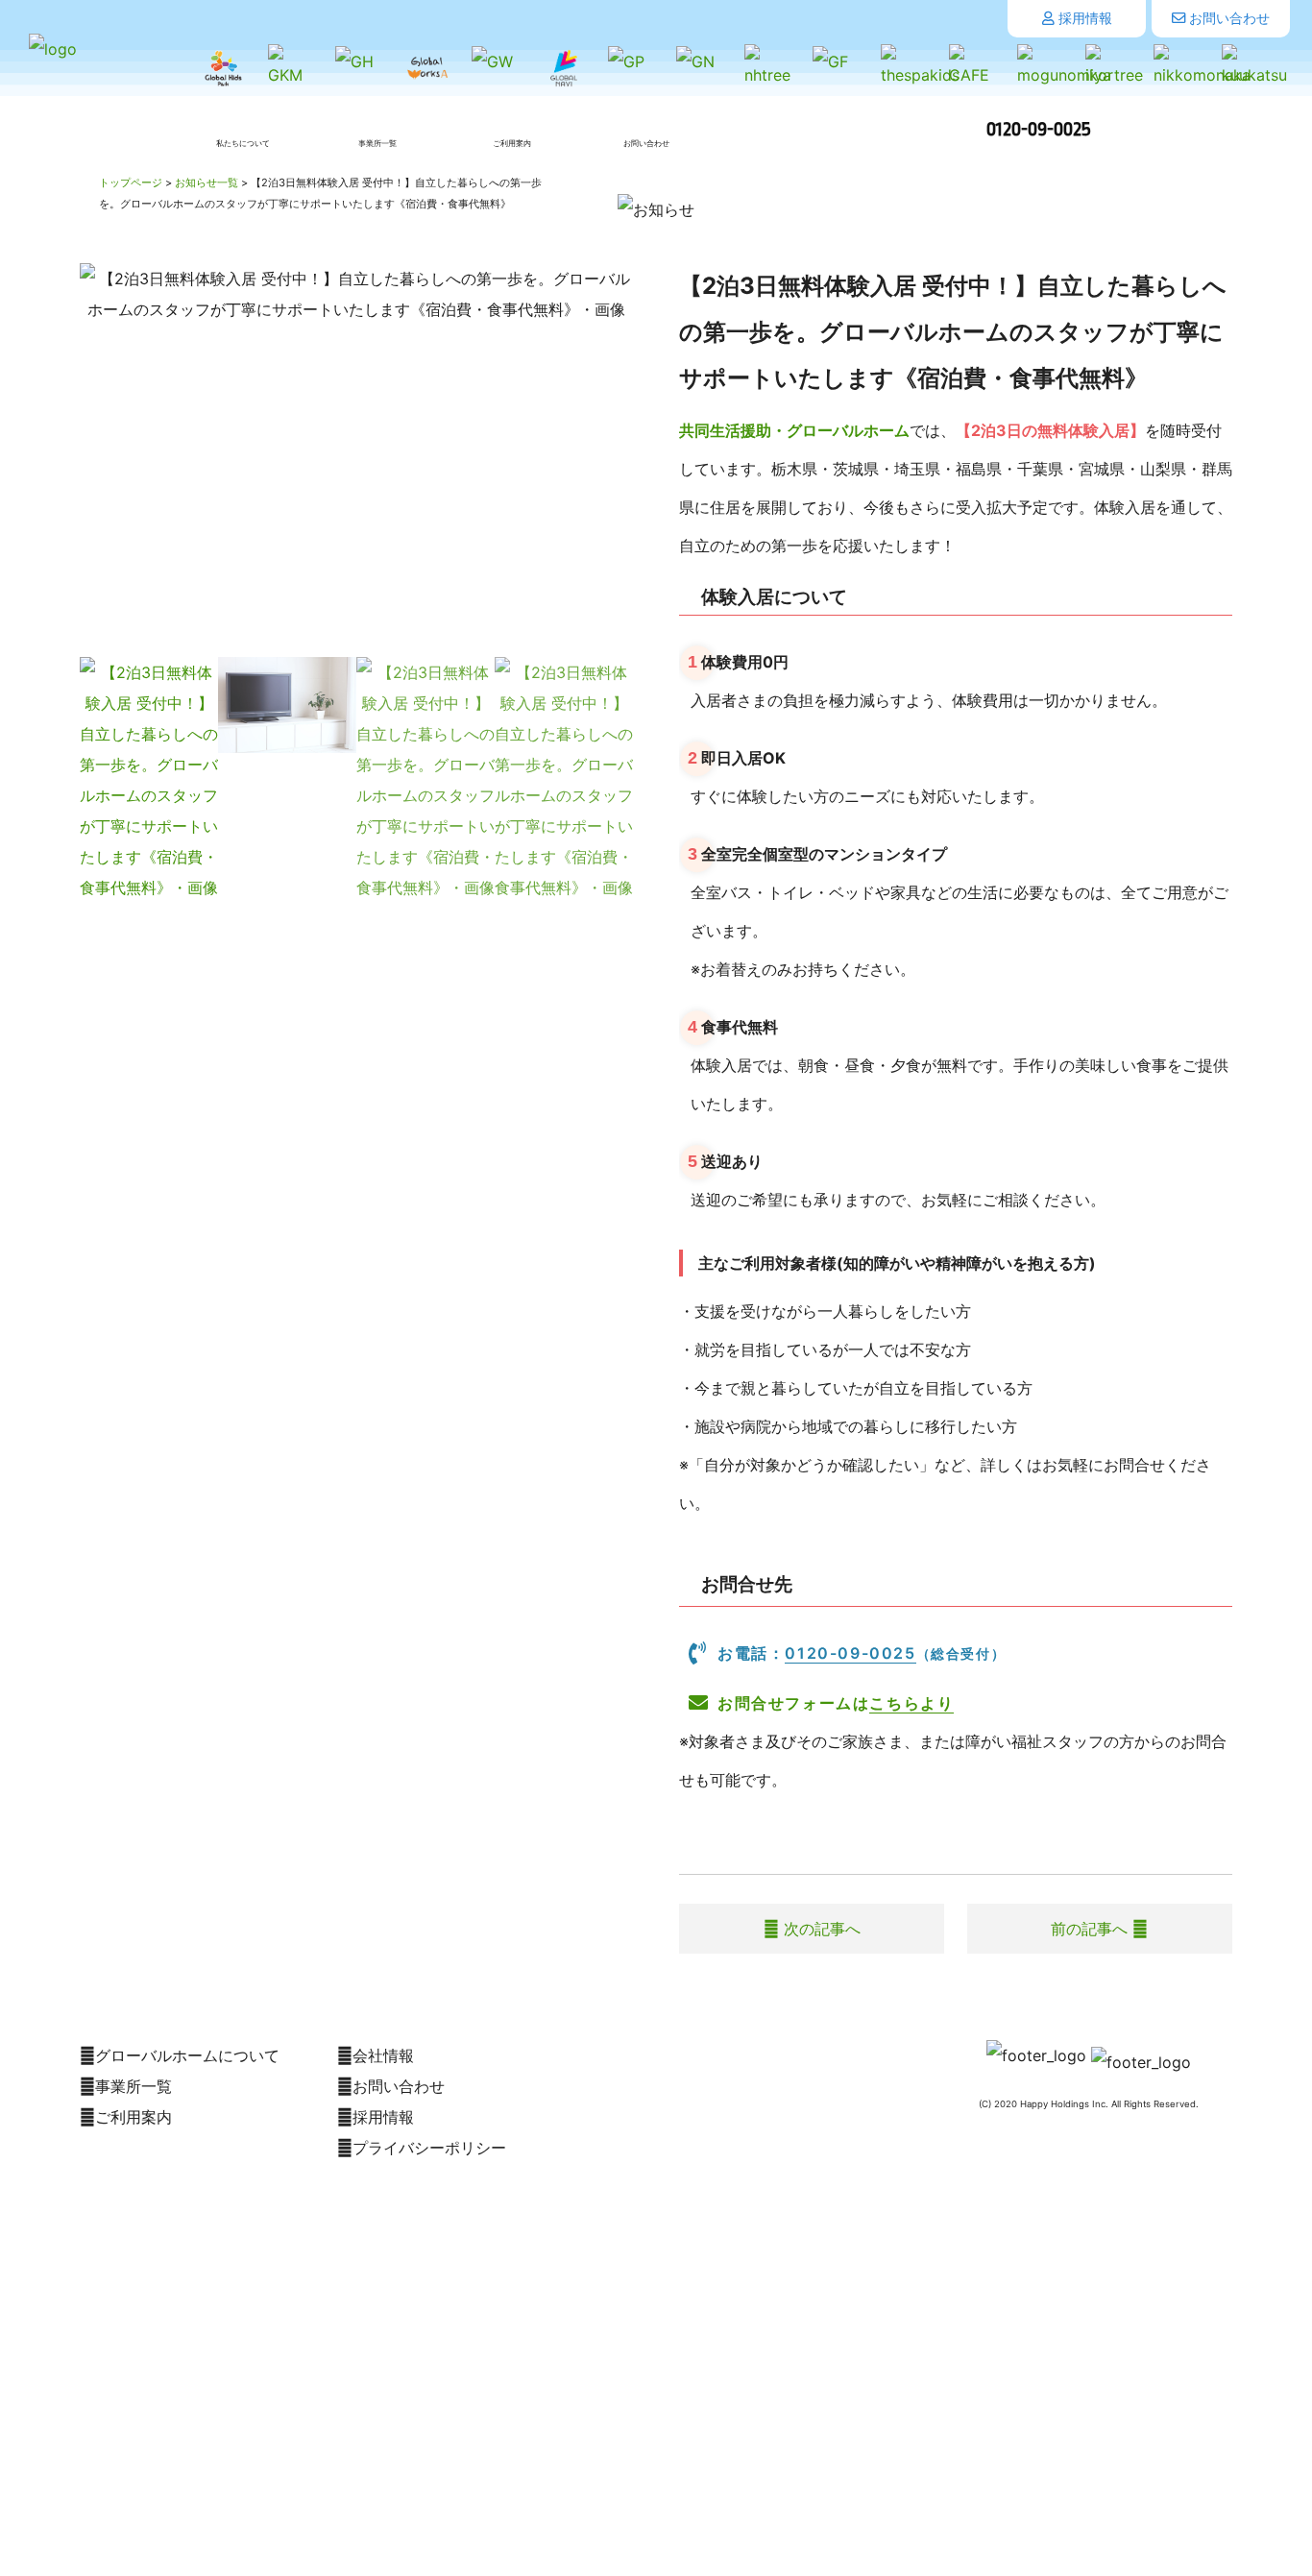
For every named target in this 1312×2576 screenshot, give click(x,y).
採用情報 (1083, 18)
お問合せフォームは (836, 1703)
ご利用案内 (134, 2117)
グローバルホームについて (187, 2055)
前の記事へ (1092, 1929)
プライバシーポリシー (429, 2148)
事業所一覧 (134, 2086)
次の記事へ (820, 1929)
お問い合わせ (1227, 18)
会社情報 (383, 2055)
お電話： (862, 1653)
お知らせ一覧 (207, 182)
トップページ (131, 182)
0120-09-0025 (1039, 129)
